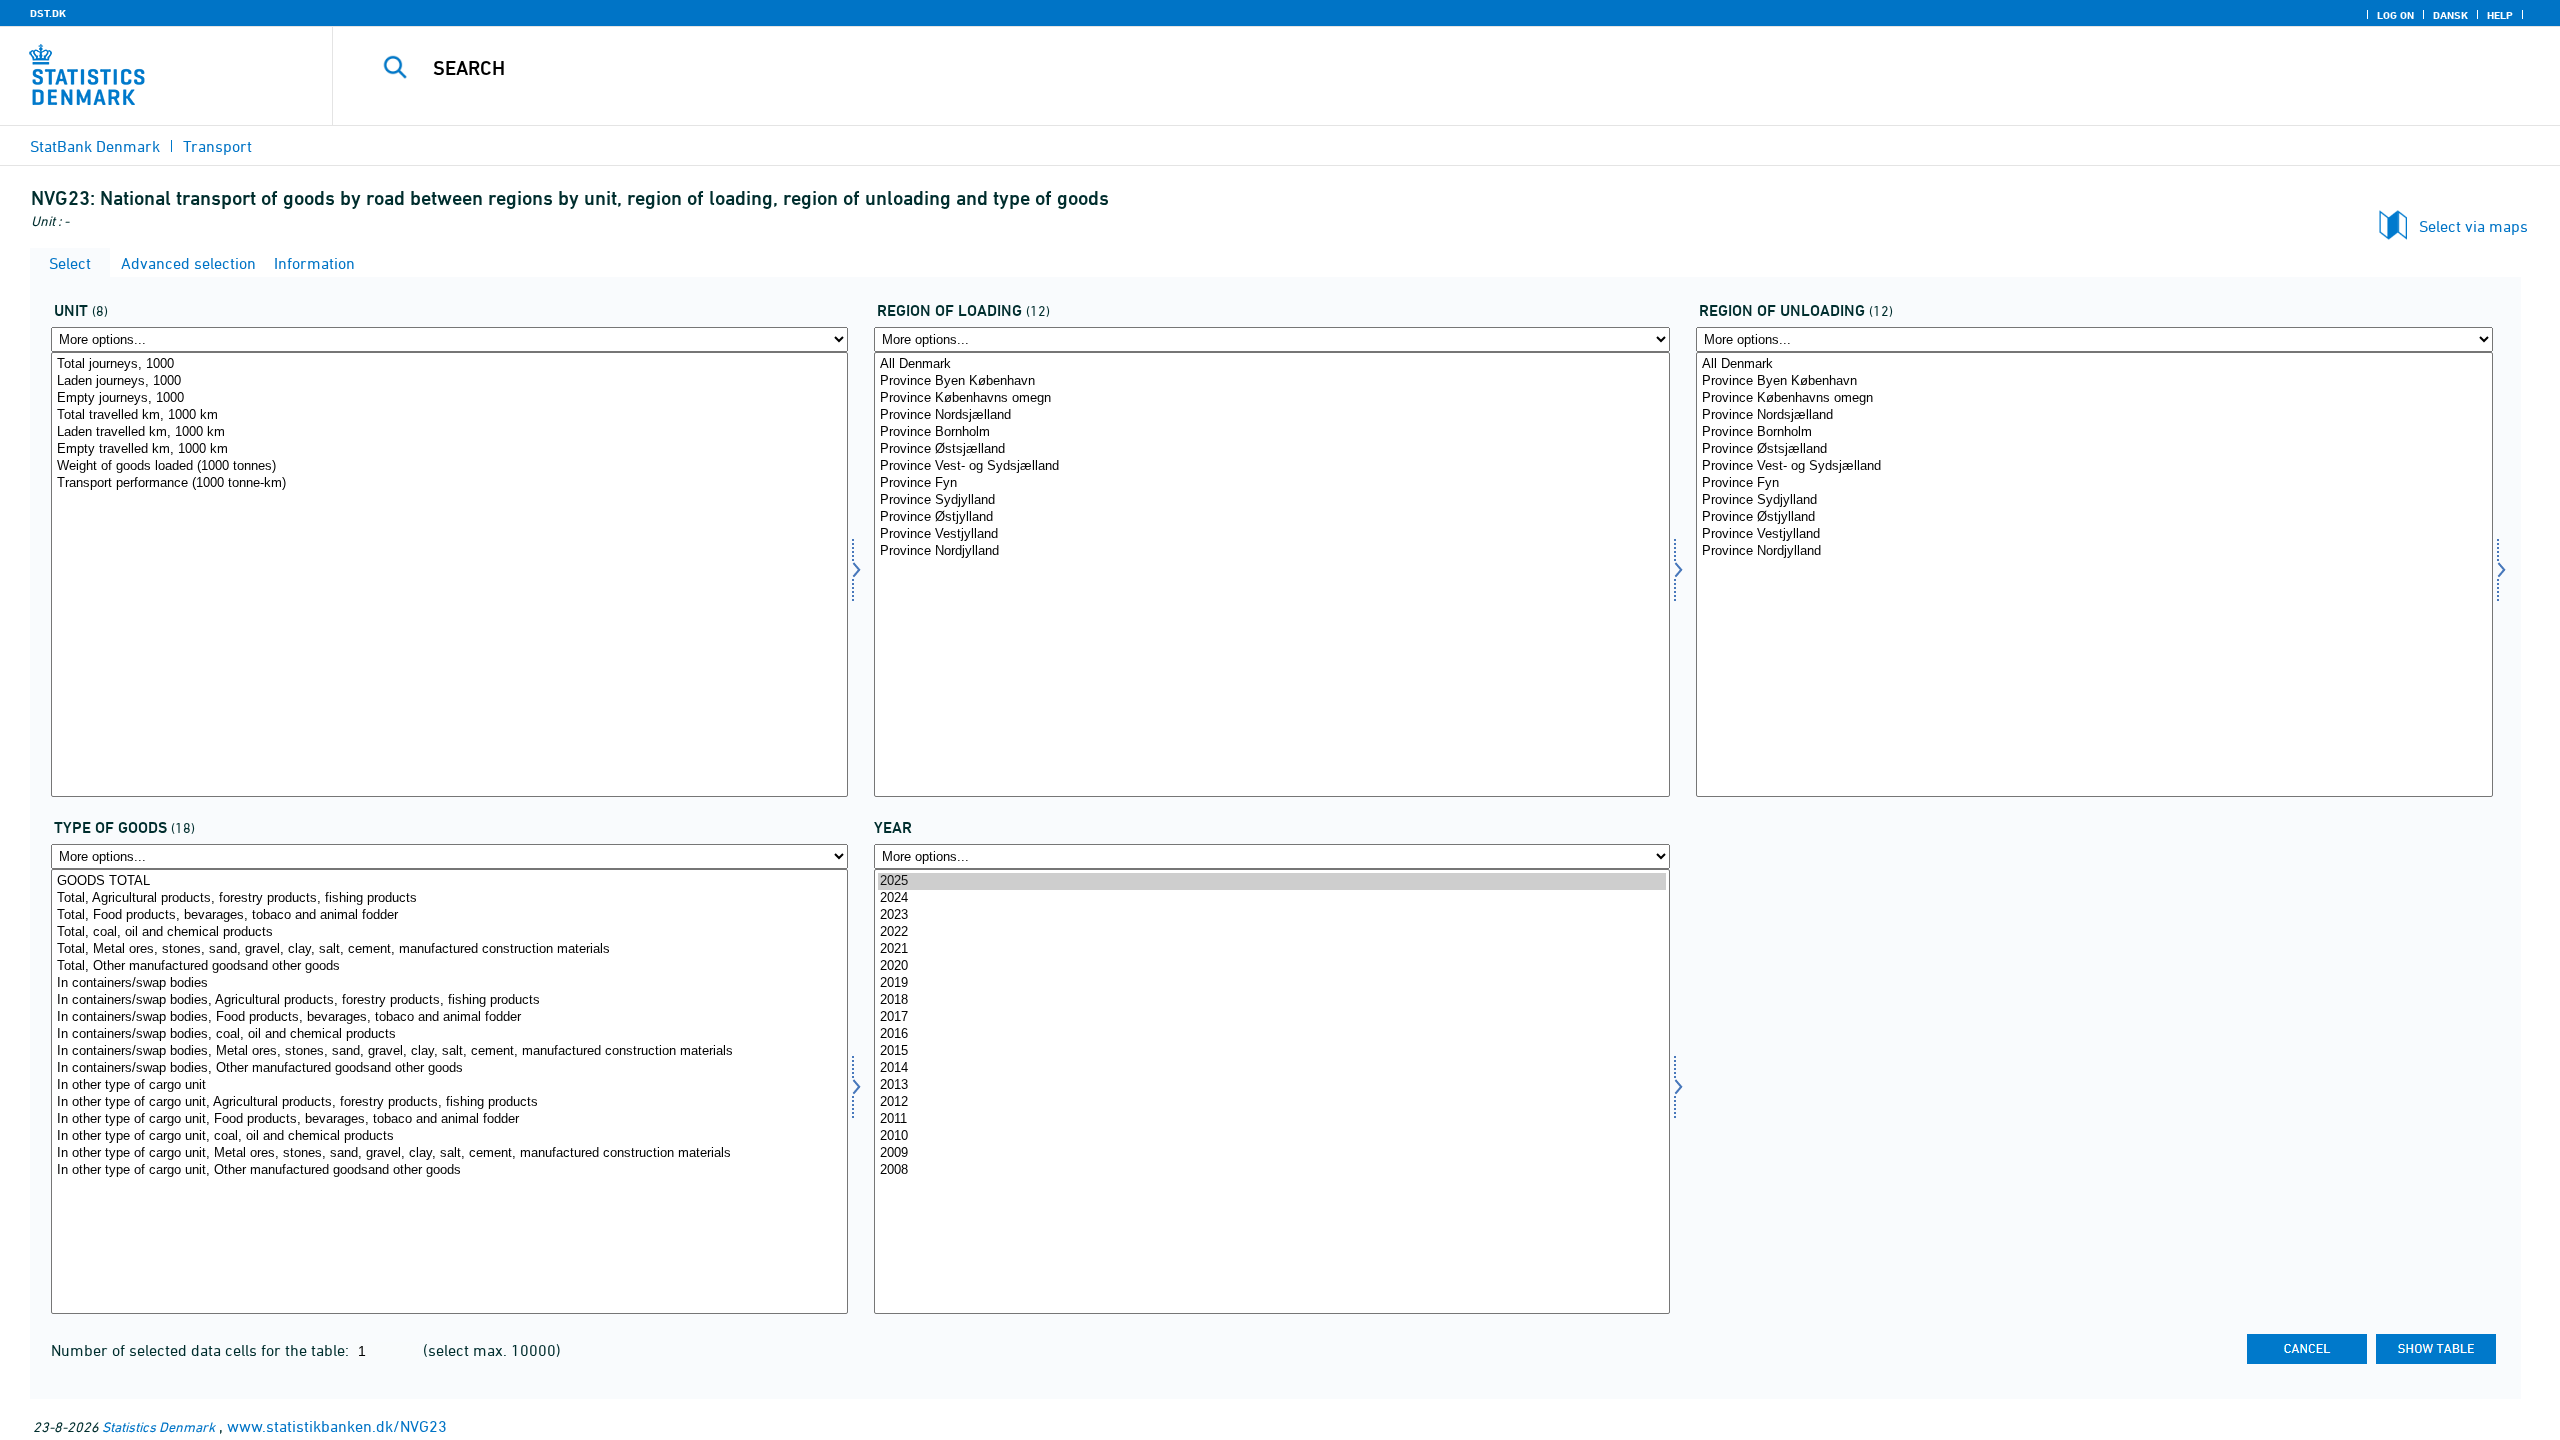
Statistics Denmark (158, 1426)
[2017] (1272, 1017)
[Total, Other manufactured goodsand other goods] (449, 966)
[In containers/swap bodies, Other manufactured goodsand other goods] (449, 1068)
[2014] (1272, 1068)
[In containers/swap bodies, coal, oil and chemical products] (449, 1034)
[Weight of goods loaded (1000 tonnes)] (449, 466)
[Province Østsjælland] (1272, 449)
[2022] (1272, 932)
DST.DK (48, 13)
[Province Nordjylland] (1272, 551)
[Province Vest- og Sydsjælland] (1272, 466)
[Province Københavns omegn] (1272, 398)
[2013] (1272, 1085)
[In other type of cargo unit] (449, 1085)
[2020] (1272, 966)
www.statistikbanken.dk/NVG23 (337, 1426)
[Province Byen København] (1272, 381)
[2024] (1272, 898)
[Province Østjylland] (1272, 517)
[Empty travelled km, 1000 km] (449, 449)
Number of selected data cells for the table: (202, 1350)
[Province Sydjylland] (1272, 500)
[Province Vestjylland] (1272, 534)
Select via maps (2473, 226)
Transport (217, 146)
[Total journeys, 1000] (449, 364)
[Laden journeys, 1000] (449, 381)
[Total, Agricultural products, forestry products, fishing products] (449, 898)
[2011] (1272, 1119)
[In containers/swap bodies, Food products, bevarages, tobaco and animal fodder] (449, 1017)
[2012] (1272, 1102)
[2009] (1272, 1153)
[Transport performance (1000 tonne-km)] (449, 483)
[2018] (1272, 1000)
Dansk (2450, 15)
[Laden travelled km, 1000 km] (449, 432)
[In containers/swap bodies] (449, 983)
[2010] (1272, 1136)
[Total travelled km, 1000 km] (449, 415)
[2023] (1272, 915)
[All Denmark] (1272, 364)
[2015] (1272, 1051)
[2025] (1272, 881)
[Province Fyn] (1272, 483)
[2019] (1272, 983)
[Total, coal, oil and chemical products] (449, 932)
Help (2500, 15)
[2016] (1272, 1034)
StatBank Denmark (95, 146)
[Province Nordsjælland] (1272, 415)
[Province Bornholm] (1272, 432)
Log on (2395, 15)
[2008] (1272, 1170)
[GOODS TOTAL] (449, 881)
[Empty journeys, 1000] (449, 398)
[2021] (1272, 949)
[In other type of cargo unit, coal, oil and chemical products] (449, 1136)
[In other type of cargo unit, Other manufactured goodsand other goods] (449, 1170)
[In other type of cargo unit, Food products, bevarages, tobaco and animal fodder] (449, 1119)
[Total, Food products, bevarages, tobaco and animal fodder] (449, 915)
